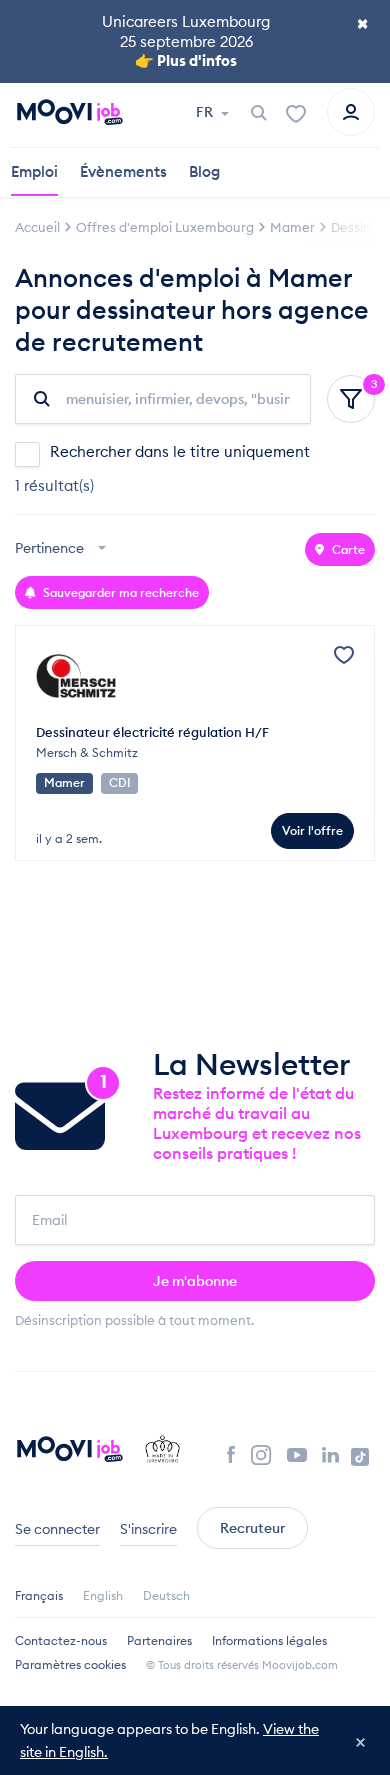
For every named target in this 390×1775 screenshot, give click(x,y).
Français (39, 1595)
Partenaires (159, 1640)
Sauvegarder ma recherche (119, 592)
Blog (204, 171)
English (103, 1595)
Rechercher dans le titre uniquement (180, 451)
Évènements (123, 171)
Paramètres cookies (70, 1664)
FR (206, 112)
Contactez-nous (61, 1640)
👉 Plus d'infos (186, 60)
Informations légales (269, 1640)
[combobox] (63, 549)
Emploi (34, 171)
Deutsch (166, 1595)
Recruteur (252, 1528)
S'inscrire (148, 1529)
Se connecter (57, 1529)
